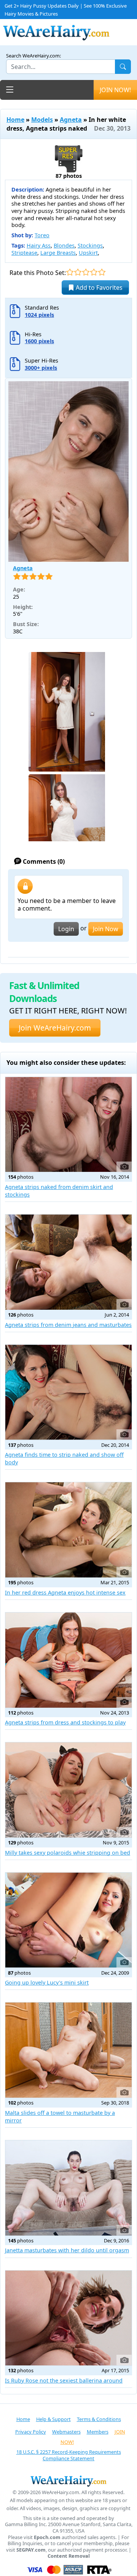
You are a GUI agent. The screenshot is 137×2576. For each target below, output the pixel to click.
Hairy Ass (39, 245)
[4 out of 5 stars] (94, 272)
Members (98, 2432)
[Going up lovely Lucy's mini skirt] (68, 1920)
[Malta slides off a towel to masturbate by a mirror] (68, 2050)
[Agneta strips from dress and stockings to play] (68, 1660)
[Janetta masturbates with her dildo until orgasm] (68, 2188)
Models (42, 120)
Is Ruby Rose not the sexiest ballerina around (64, 2380)
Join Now (106, 929)
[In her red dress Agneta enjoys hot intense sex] (68, 1530)
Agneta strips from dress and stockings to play (65, 1722)
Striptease (24, 253)
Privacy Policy (31, 2432)
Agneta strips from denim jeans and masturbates (68, 1325)
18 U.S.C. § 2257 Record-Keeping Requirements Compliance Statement (69, 2455)
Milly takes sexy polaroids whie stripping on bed (68, 1853)
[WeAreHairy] (68, 2481)
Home (15, 120)
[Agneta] (68, 471)
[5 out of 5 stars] (102, 272)
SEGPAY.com (31, 2550)
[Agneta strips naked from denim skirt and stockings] (68, 1125)
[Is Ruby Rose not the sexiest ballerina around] (68, 2318)
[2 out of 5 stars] (78, 272)
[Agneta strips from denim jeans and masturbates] (68, 1262)
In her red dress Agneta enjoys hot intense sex (65, 1592)
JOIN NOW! (115, 90)
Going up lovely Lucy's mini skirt (47, 1982)
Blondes (64, 245)
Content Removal (69, 2556)
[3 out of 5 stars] (86, 272)
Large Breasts (58, 253)
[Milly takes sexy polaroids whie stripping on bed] (68, 1790)
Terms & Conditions (99, 2419)
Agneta (71, 120)
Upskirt (88, 253)
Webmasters (66, 2432)
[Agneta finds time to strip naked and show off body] (68, 1392)
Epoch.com (47, 2537)
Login (66, 929)
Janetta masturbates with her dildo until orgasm (67, 2250)
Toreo (42, 235)
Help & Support (53, 2419)
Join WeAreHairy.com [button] (55, 1028)
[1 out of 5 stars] (70, 272)
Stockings (90, 245)
